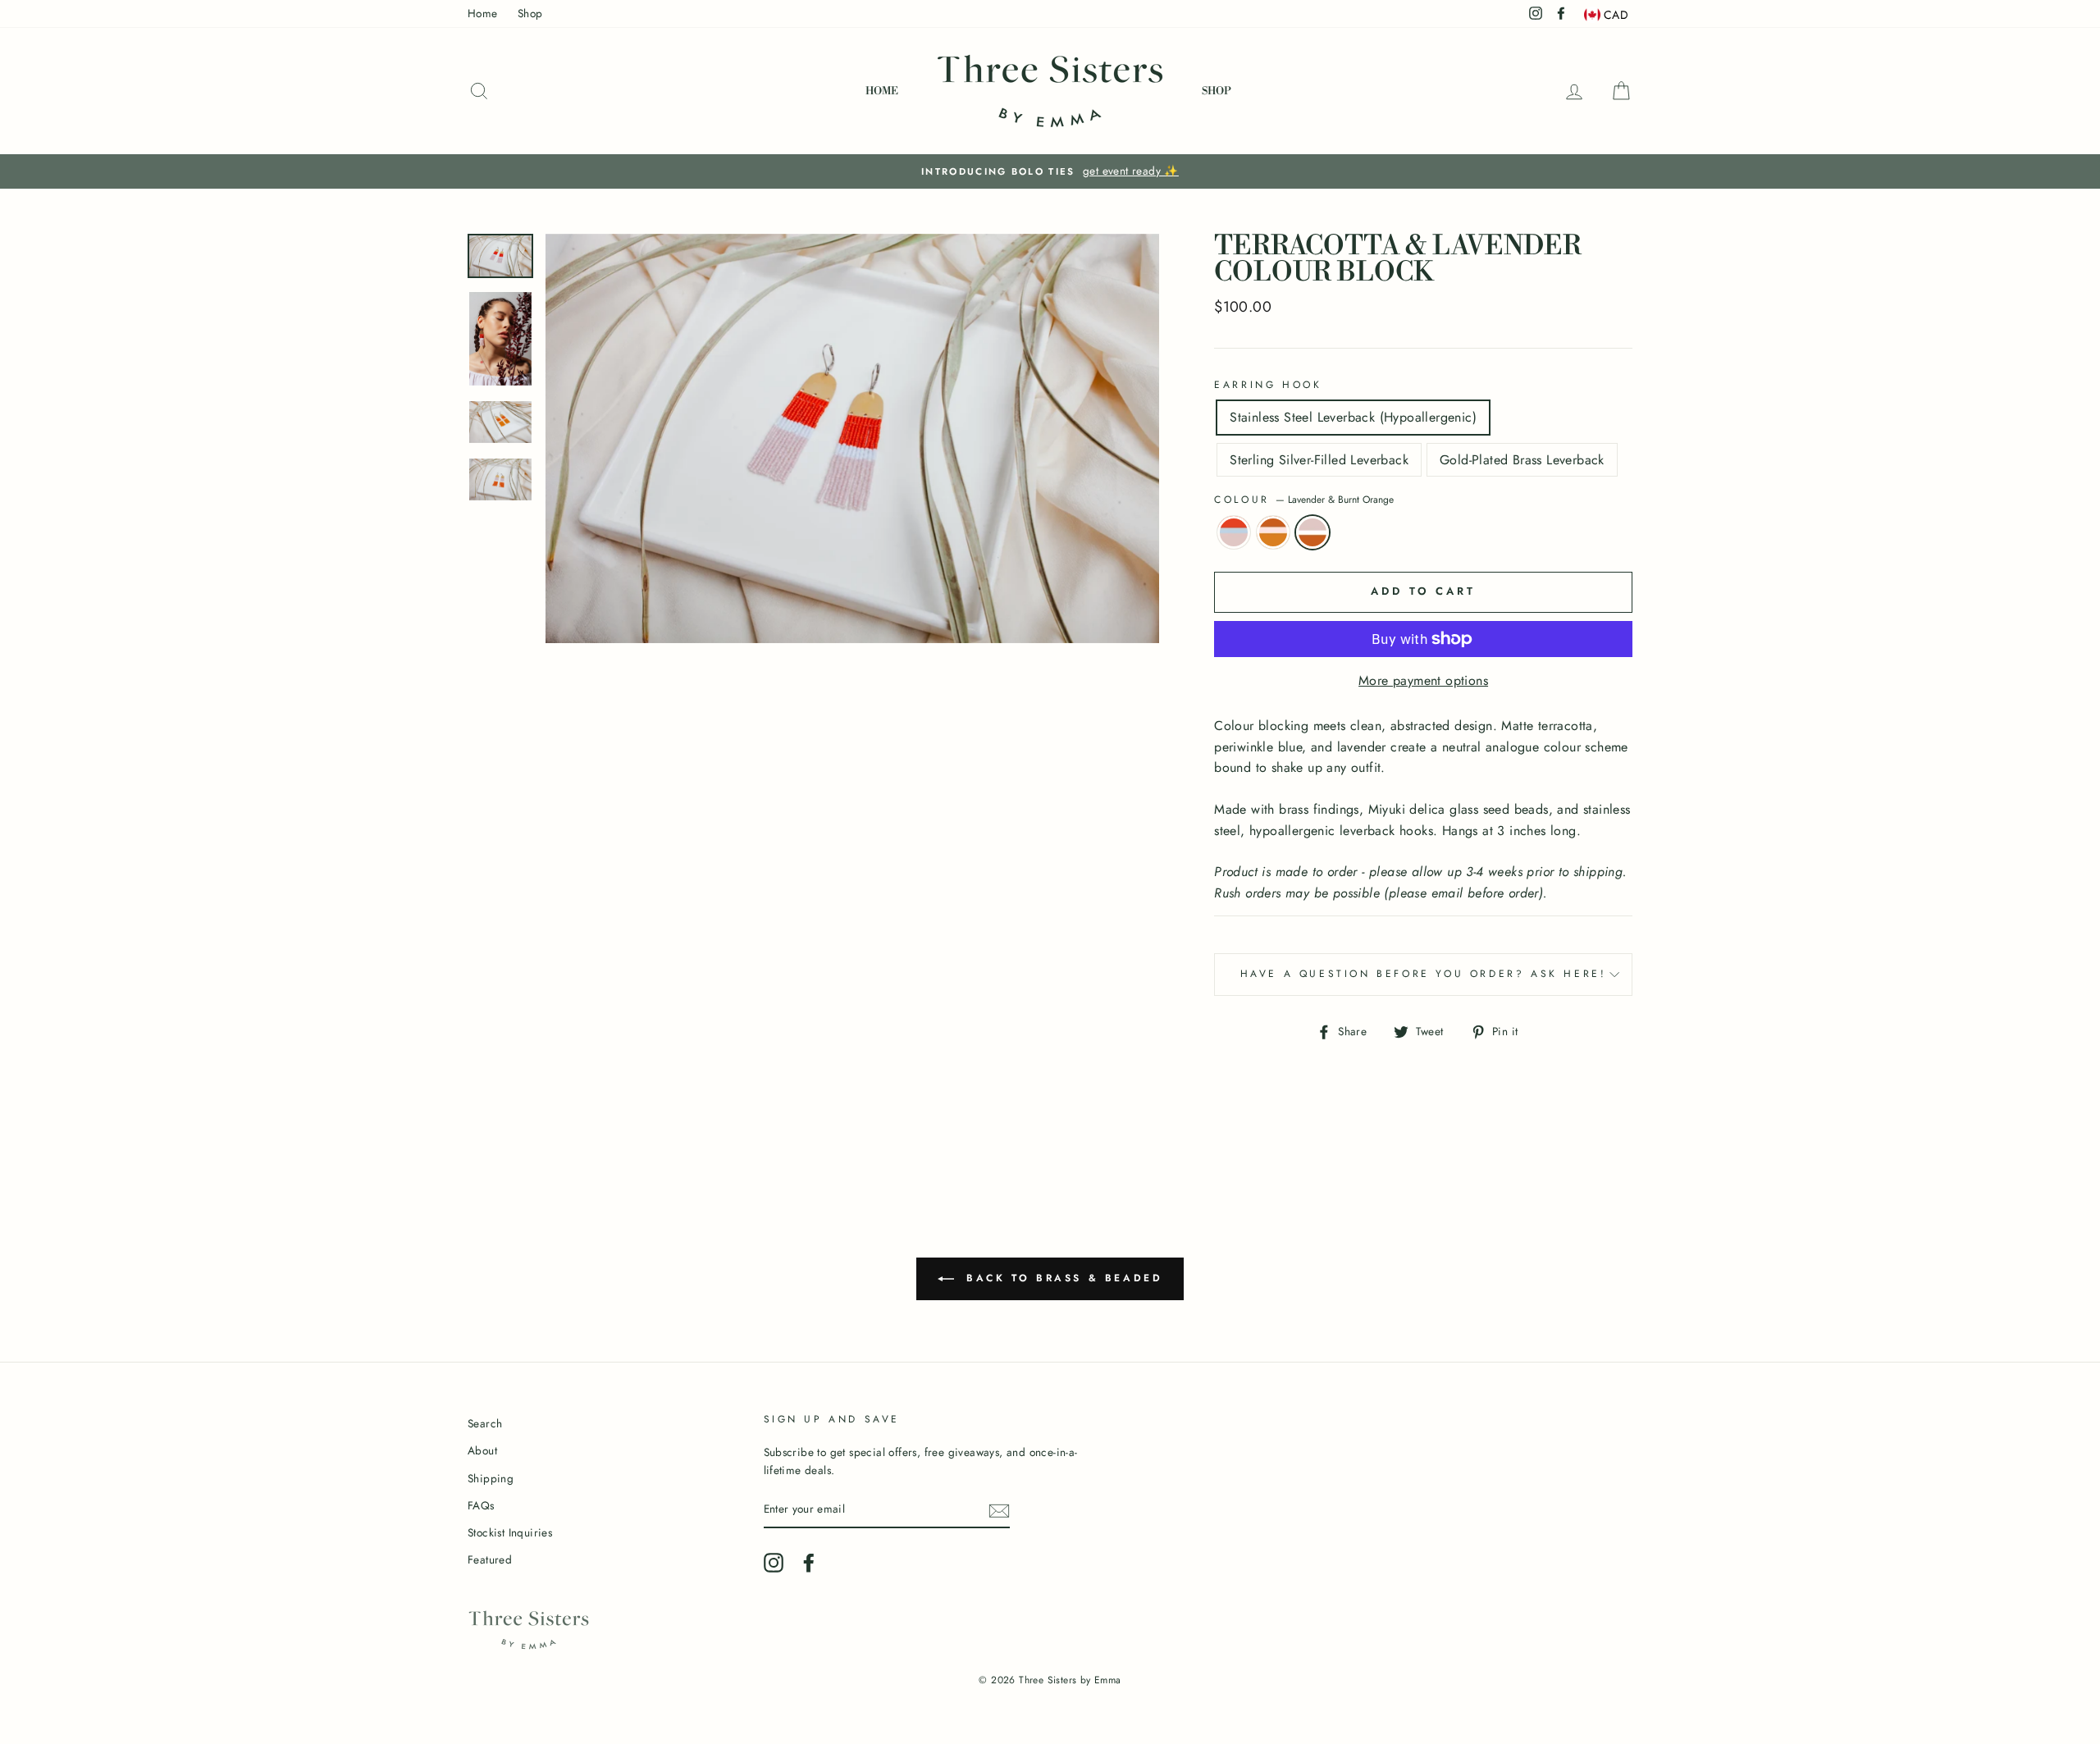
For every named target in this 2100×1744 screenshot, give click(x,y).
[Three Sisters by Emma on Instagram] (774, 1563)
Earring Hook (1268, 385)
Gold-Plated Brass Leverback (1522, 460)
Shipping (491, 1478)
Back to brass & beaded (1062, 1278)
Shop (530, 13)
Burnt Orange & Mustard (1273, 532)
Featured (490, 1559)
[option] (1050, 171)
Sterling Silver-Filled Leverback (1319, 460)
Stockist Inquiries (510, 1532)
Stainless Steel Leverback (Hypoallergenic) (1353, 417)
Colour (1304, 500)
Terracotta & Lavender (1234, 532)
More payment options (1423, 680)
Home (483, 13)
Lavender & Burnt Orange (1312, 532)
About (482, 1450)
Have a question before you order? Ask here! (1424, 974)
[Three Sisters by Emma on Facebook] (809, 1563)
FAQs (481, 1505)
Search (485, 1423)
